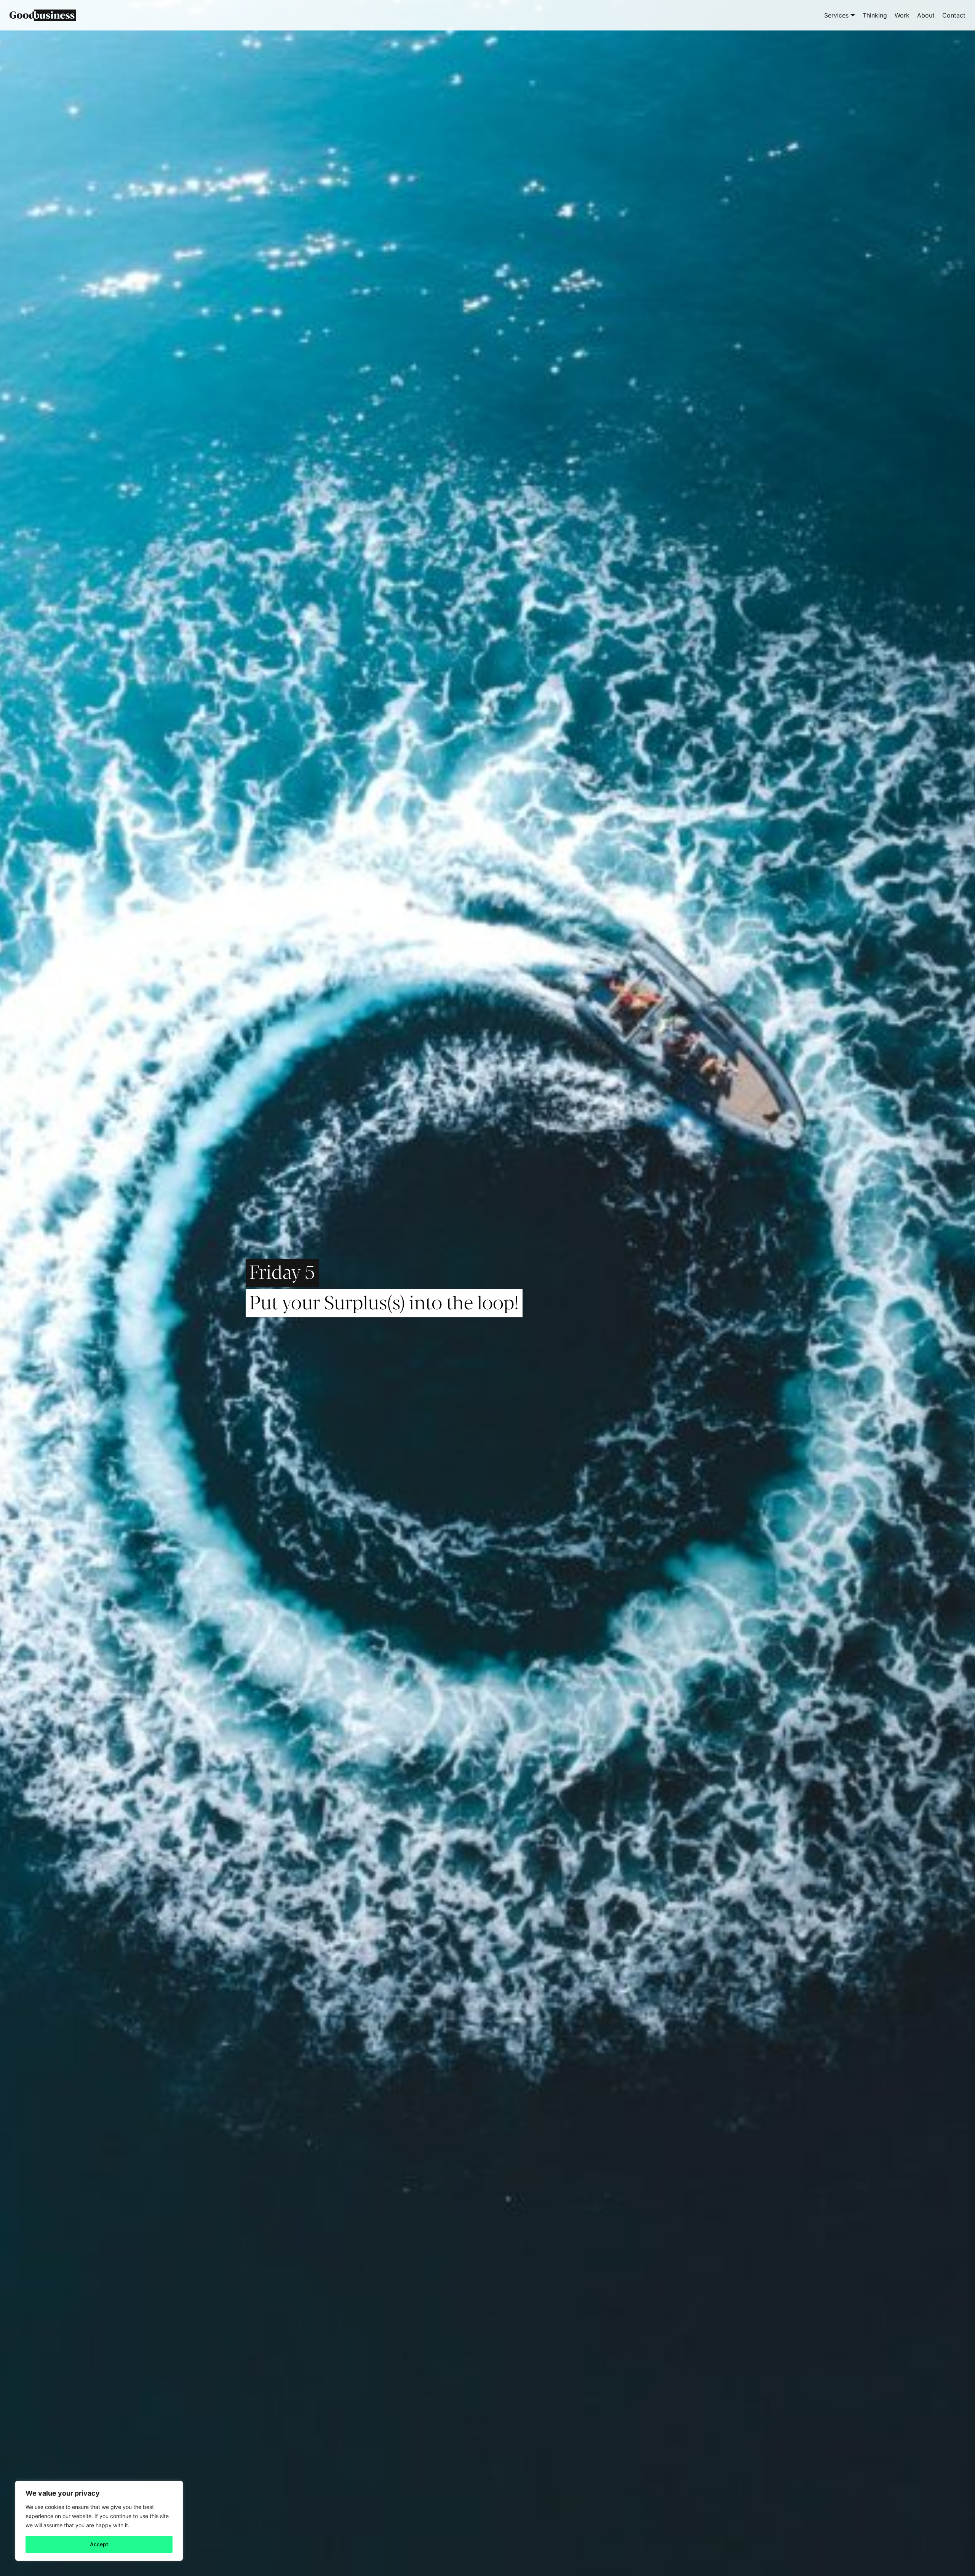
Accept (99, 2544)
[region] (99, 2521)
